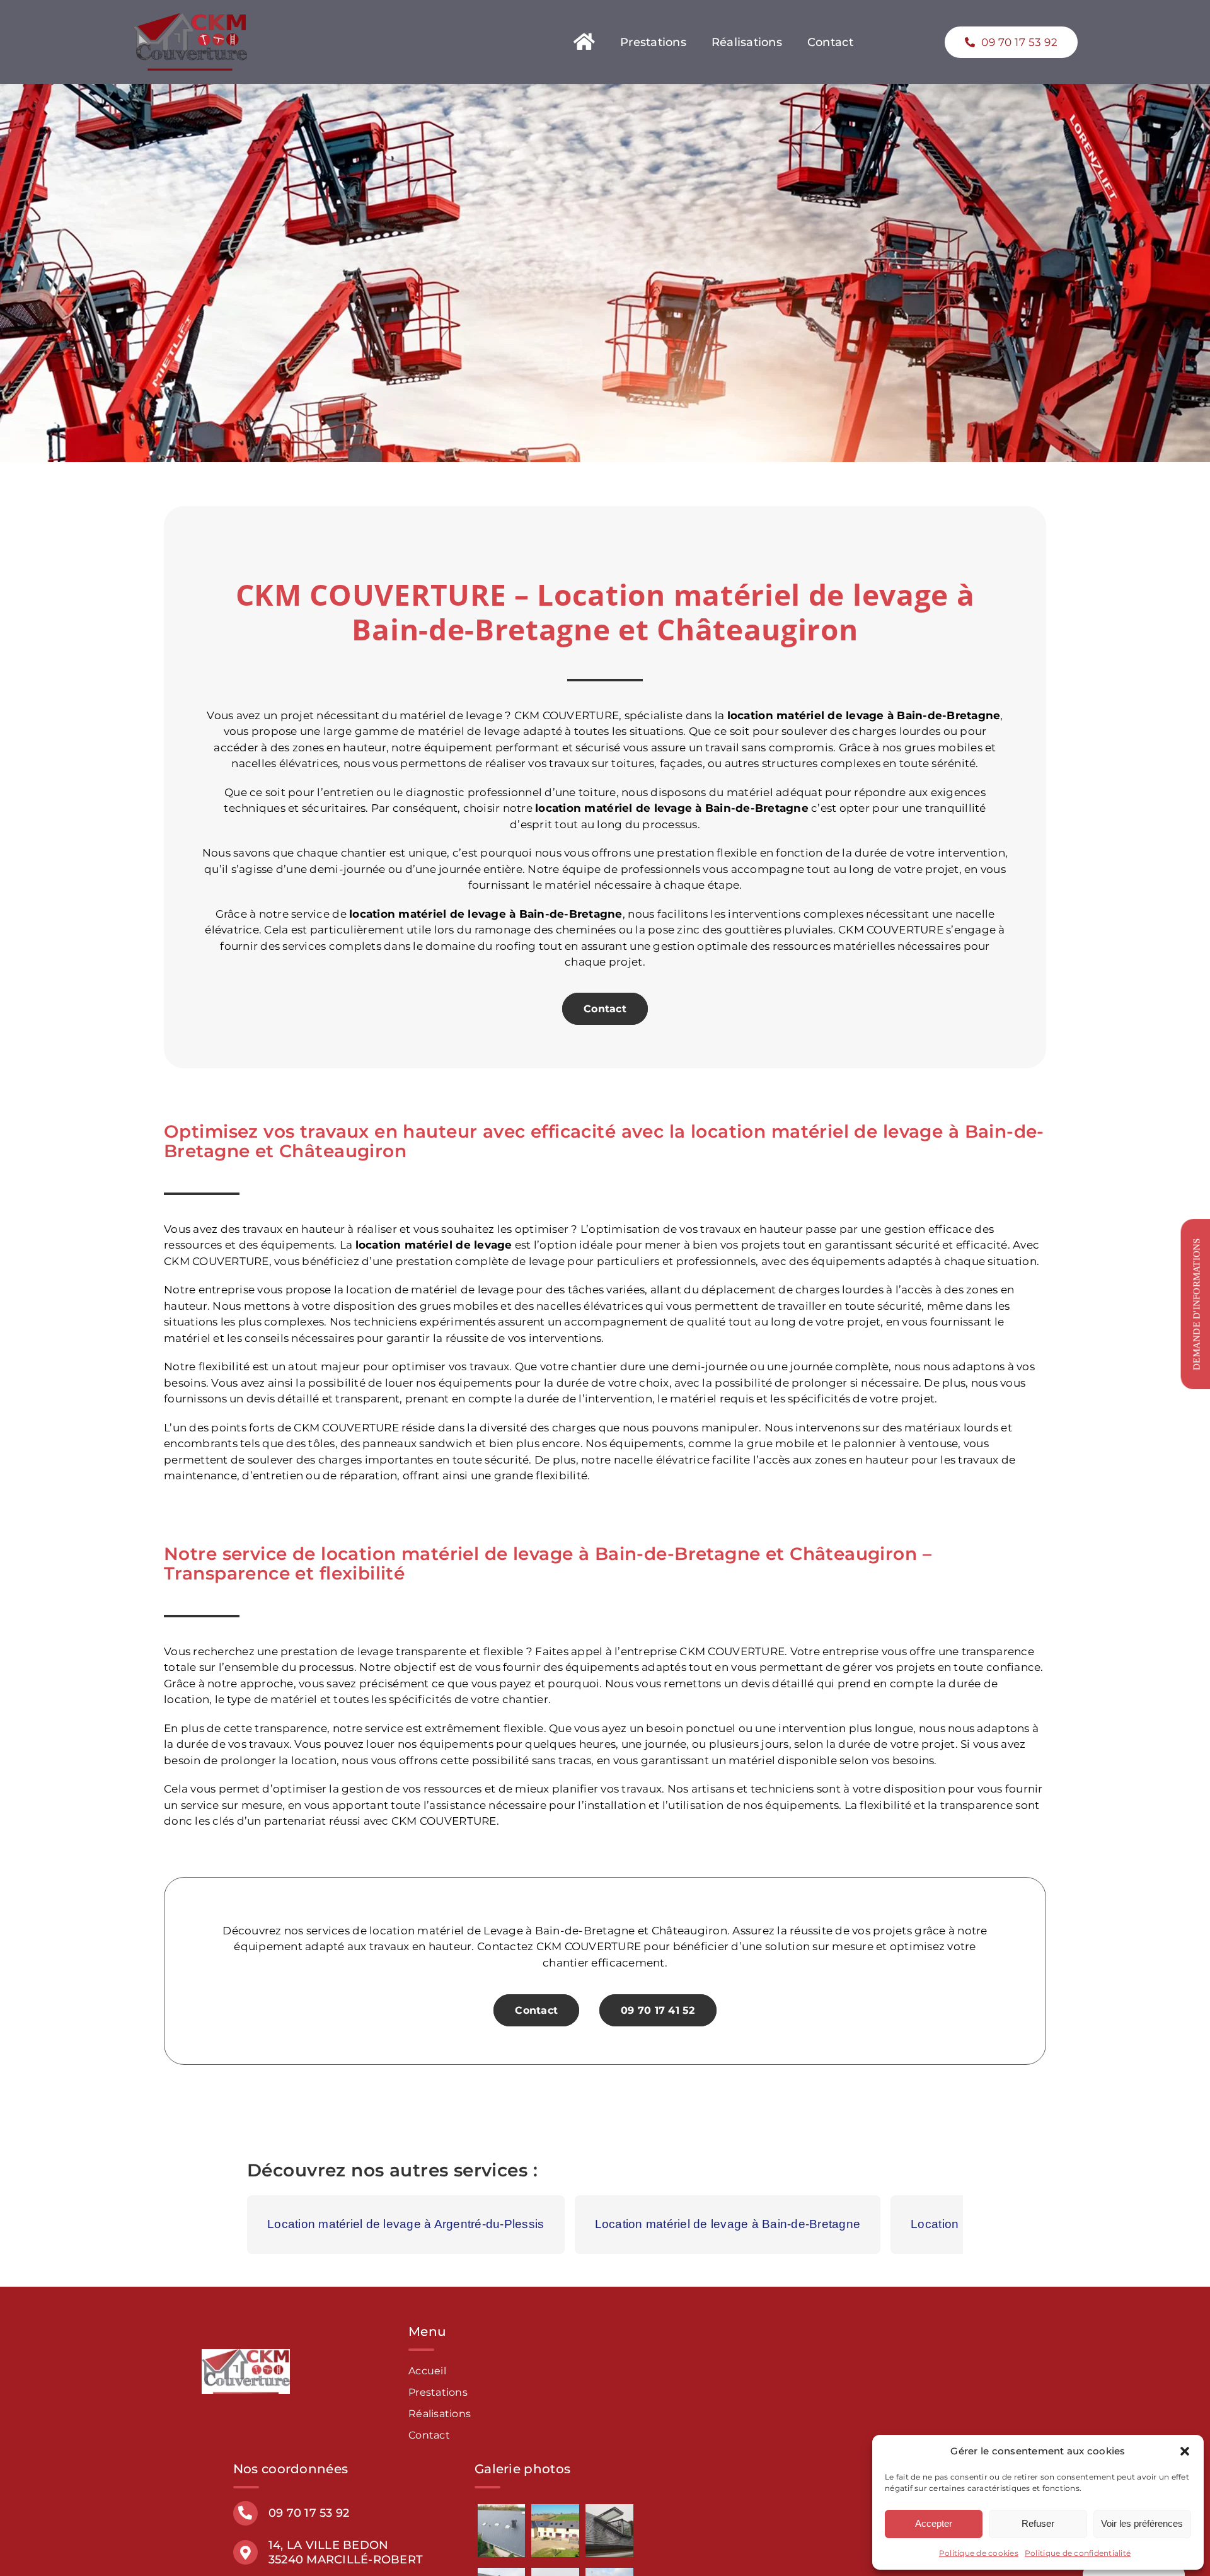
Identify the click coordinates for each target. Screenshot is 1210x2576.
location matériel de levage (614, 808)
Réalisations (440, 2414)
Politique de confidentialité (1078, 2553)
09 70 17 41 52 (658, 2010)
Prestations (438, 2392)
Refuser (1038, 2523)
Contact (605, 1009)
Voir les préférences (1142, 2523)
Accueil (427, 2371)
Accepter (934, 2523)
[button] (1185, 2451)
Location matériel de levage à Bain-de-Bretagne (728, 2224)
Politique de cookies (979, 2553)
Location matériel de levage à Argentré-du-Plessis (406, 2224)
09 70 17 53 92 (309, 2513)
